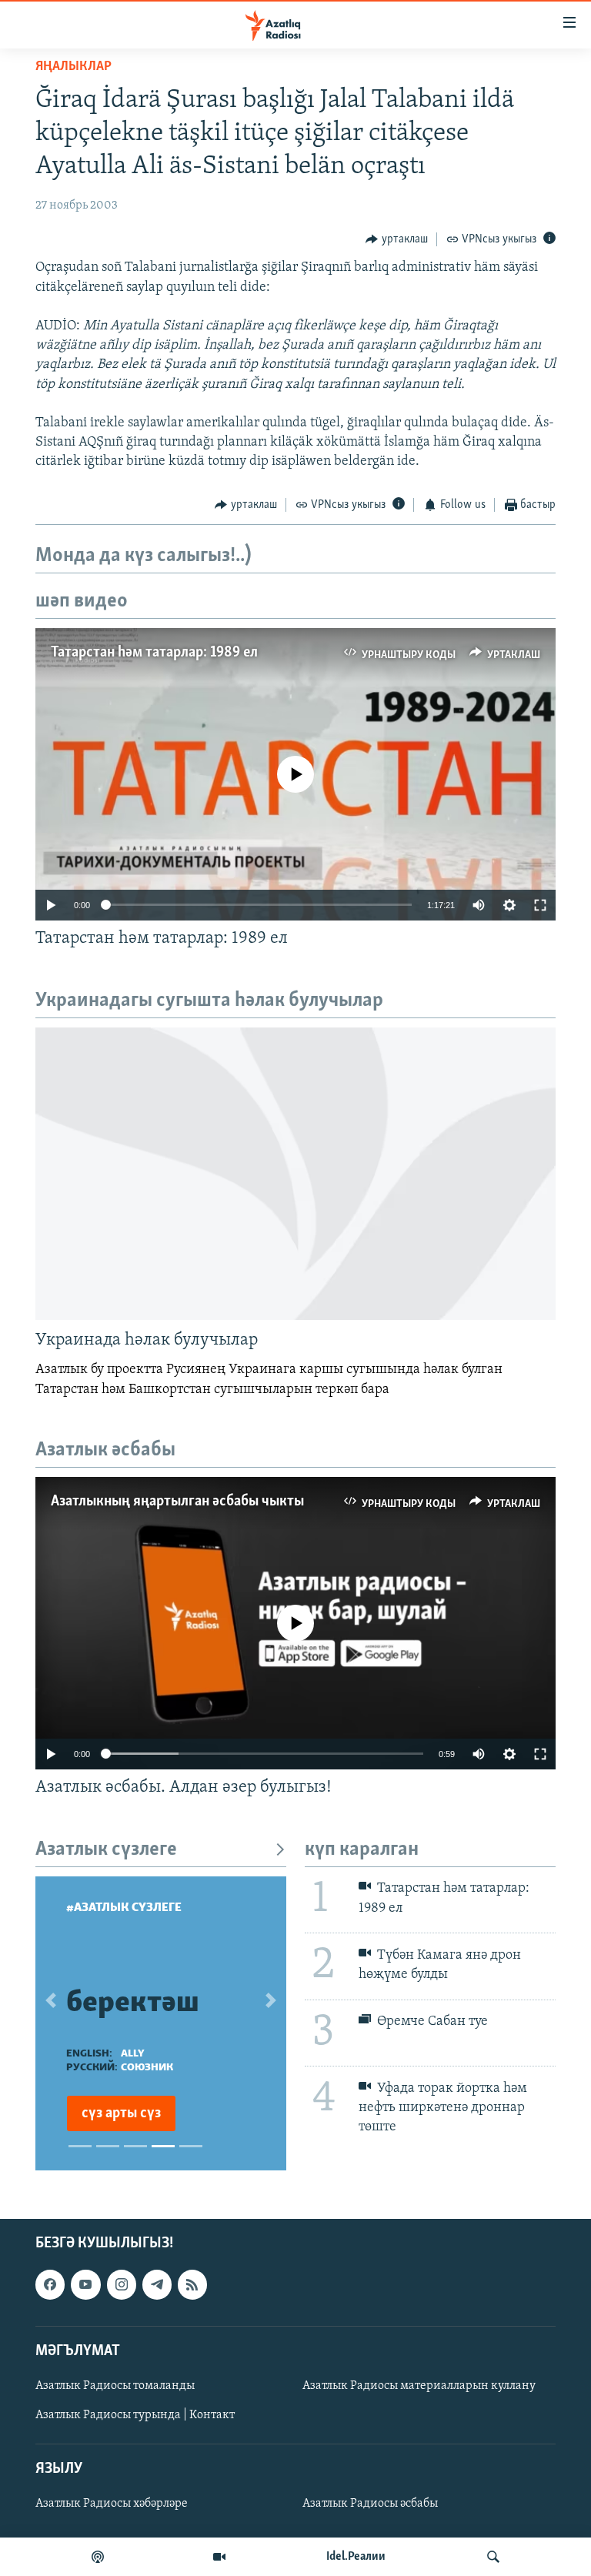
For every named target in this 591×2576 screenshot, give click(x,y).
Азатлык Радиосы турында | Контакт (135, 2415)
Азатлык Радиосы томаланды (115, 2386)
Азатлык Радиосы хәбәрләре (112, 2504)
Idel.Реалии (356, 2557)
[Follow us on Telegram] (157, 2284)
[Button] (397, 239)
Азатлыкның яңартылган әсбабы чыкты (177, 1502)
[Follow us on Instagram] (122, 2284)
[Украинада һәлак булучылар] (295, 1174)
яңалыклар (73, 67)
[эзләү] (493, 2557)
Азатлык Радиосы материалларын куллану (419, 2386)
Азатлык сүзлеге (106, 1850)
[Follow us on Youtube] (85, 2284)
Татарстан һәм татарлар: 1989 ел (154, 653)
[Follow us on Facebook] (50, 2284)
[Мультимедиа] (219, 2557)
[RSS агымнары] (192, 2284)
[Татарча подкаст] (98, 2557)
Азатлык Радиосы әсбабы (370, 2504)
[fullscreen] (540, 905)
